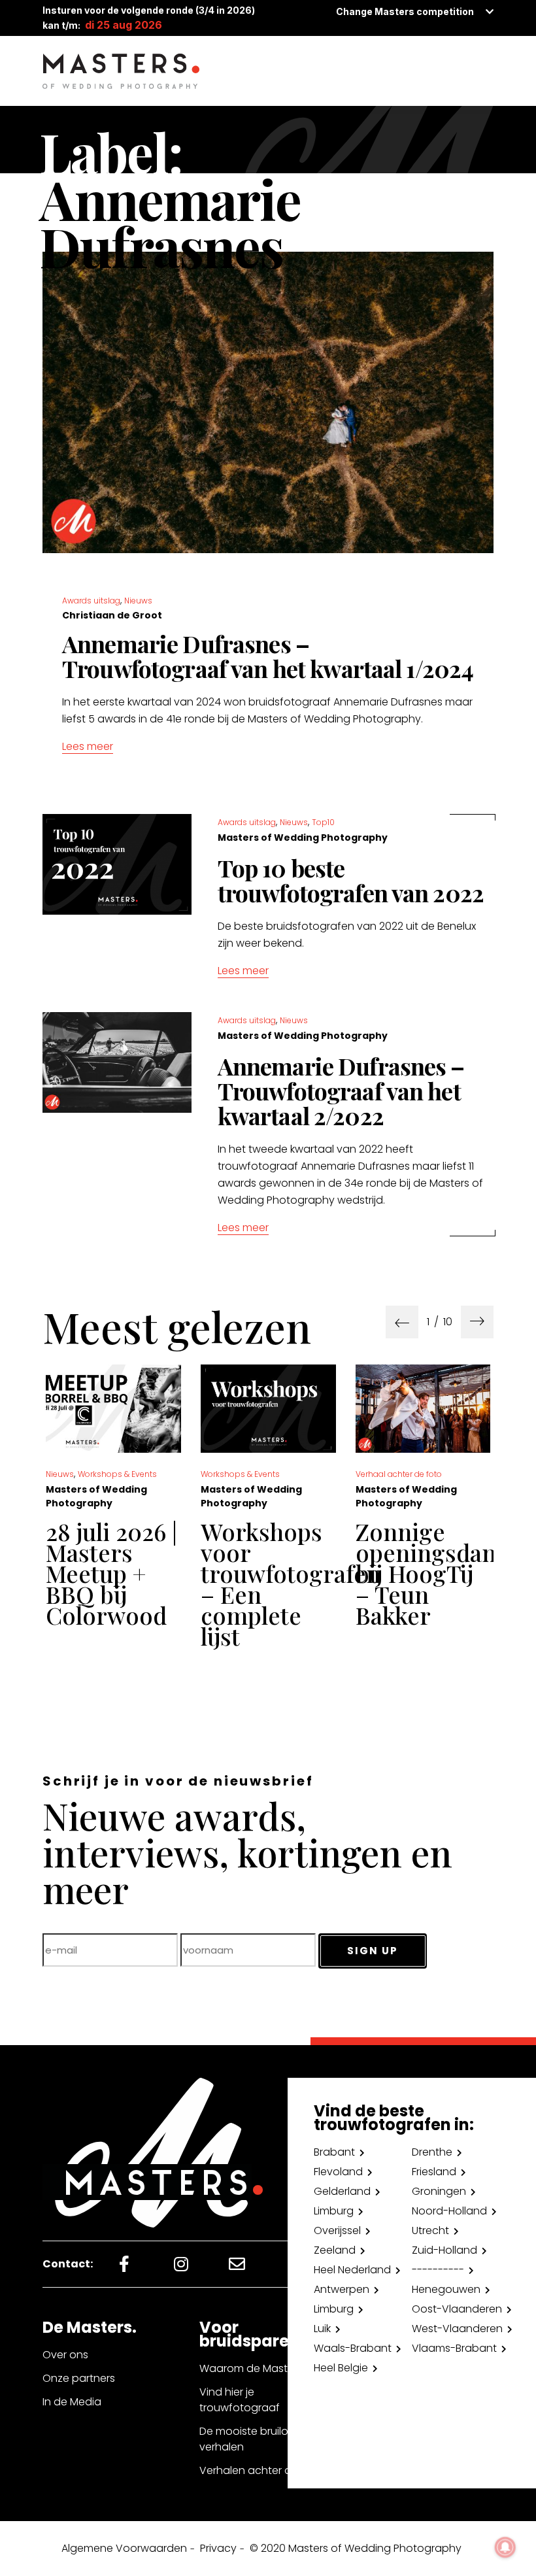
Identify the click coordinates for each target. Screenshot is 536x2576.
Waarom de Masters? (254, 2368)
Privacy (218, 2548)
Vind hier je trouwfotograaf (240, 2400)
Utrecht (430, 2230)
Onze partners (79, 2378)
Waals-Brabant (353, 2348)
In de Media (72, 2402)
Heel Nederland (352, 2270)
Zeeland (335, 2250)
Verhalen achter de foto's (265, 2470)
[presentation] (402, 1322)
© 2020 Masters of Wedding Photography (356, 2548)
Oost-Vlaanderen (457, 2309)
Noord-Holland (449, 2211)
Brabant (334, 2152)
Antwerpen (342, 2289)
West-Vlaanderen (457, 2329)
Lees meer (88, 746)
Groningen (439, 2191)
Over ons (65, 2355)
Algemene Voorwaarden (124, 2548)
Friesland (434, 2172)
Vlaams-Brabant (454, 2348)
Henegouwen (446, 2289)
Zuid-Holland (444, 2250)
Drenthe (432, 2152)
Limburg (334, 2211)
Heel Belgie (341, 2368)
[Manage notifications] (505, 2547)
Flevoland (338, 2172)
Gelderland (342, 2191)
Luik (322, 2329)
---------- (438, 2270)
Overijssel (337, 2230)
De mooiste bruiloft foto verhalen (260, 2439)
